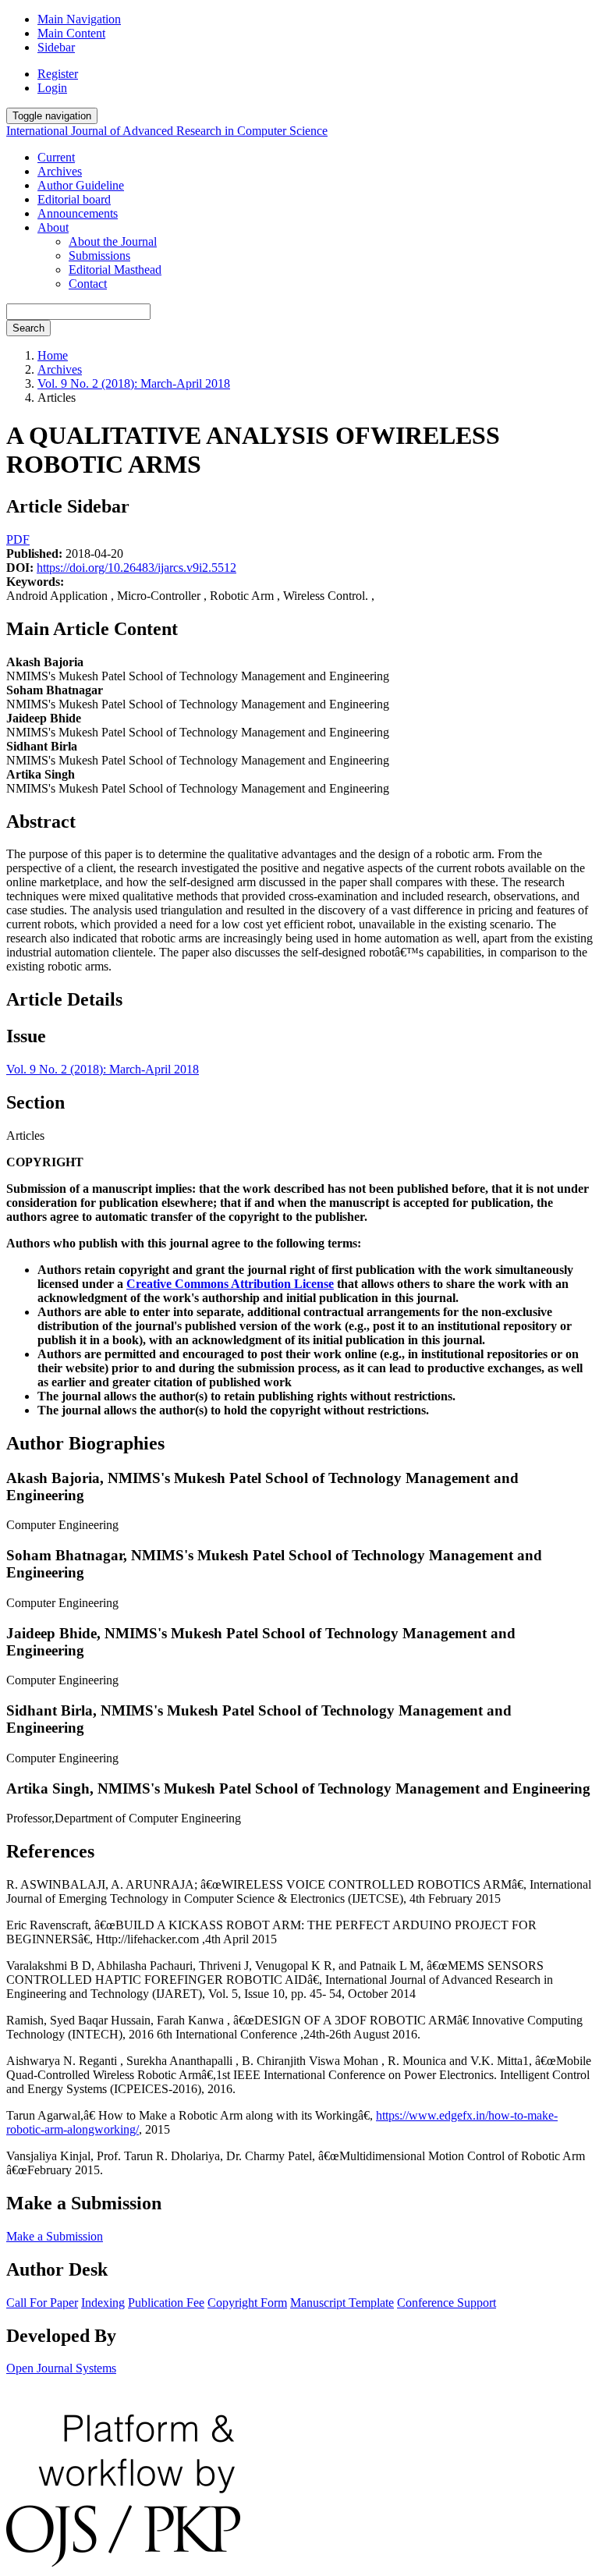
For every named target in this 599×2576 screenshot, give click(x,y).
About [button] (53, 227)
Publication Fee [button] (166, 2303)
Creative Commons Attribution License (230, 1284)
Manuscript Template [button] (342, 2303)
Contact (88, 284)
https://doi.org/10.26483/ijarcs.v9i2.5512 (136, 568)
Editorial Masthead (115, 270)
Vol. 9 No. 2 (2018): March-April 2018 (134, 383)
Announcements (78, 213)
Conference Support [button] (447, 2303)
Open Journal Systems (61, 2368)
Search (28, 328)
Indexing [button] (103, 2303)
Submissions (99, 255)
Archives (60, 171)
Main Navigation (79, 19)
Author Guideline (81, 185)
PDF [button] (18, 539)
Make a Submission (55, 2236)
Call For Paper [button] (42, 2303)
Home (53, 355)
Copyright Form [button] (247, 2303)
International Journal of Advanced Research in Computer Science (167, 131)
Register (58, 74)
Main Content (71, 33)
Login (52, 88)
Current (56, 157)
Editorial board (74, 199)
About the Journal (113, 241)
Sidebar (56, 47)
